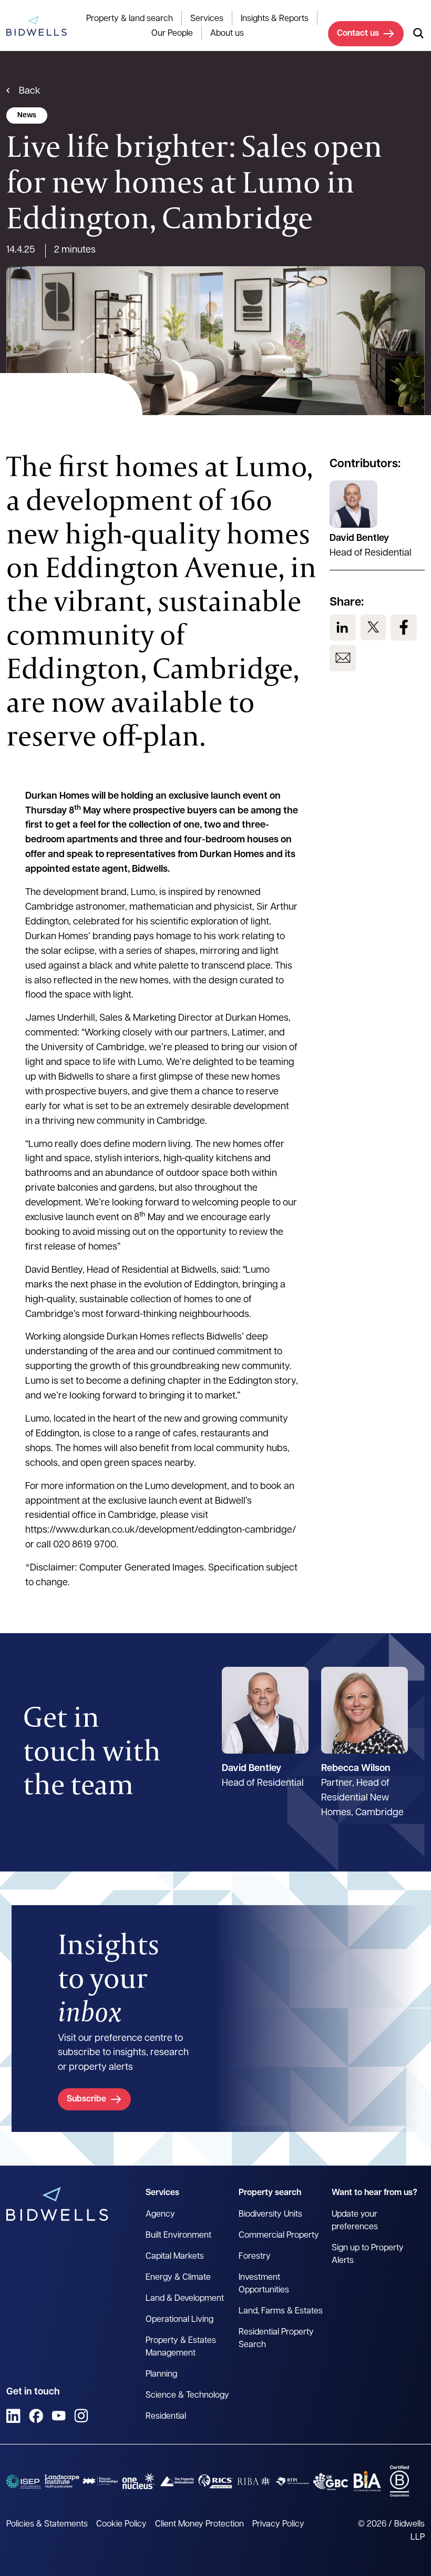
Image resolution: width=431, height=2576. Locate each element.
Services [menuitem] (207, 19)
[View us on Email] (343, 658)
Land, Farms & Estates (281, 2311)
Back (30, 92)
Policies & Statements (47, 2524)
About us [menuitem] (227, 34)
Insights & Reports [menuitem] (275, 19)
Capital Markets (175, 2257)
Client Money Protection (199, 2524)
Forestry (255, 2257)
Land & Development (185, 2299)
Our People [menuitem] (172, 34)
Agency (160, 2215)
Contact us (358, 34)
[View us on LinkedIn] (343, 628)
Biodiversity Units (270, 2215)
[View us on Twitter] (373, 628)
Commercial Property (279, 2236)
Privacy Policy (278, 2524)
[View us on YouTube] (59, 2416)
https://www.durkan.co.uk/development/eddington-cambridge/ (161, 1531)
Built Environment (178, 2236)
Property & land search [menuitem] (130, 19)
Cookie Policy (121, 2524)
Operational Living (179, 2320)
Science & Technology (187, 2396)
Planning (161, 2374)
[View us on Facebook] (404, 628)
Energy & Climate (178, 2278)
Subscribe (86, 2099)
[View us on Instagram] (81, 2416)
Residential (166, 2417)
